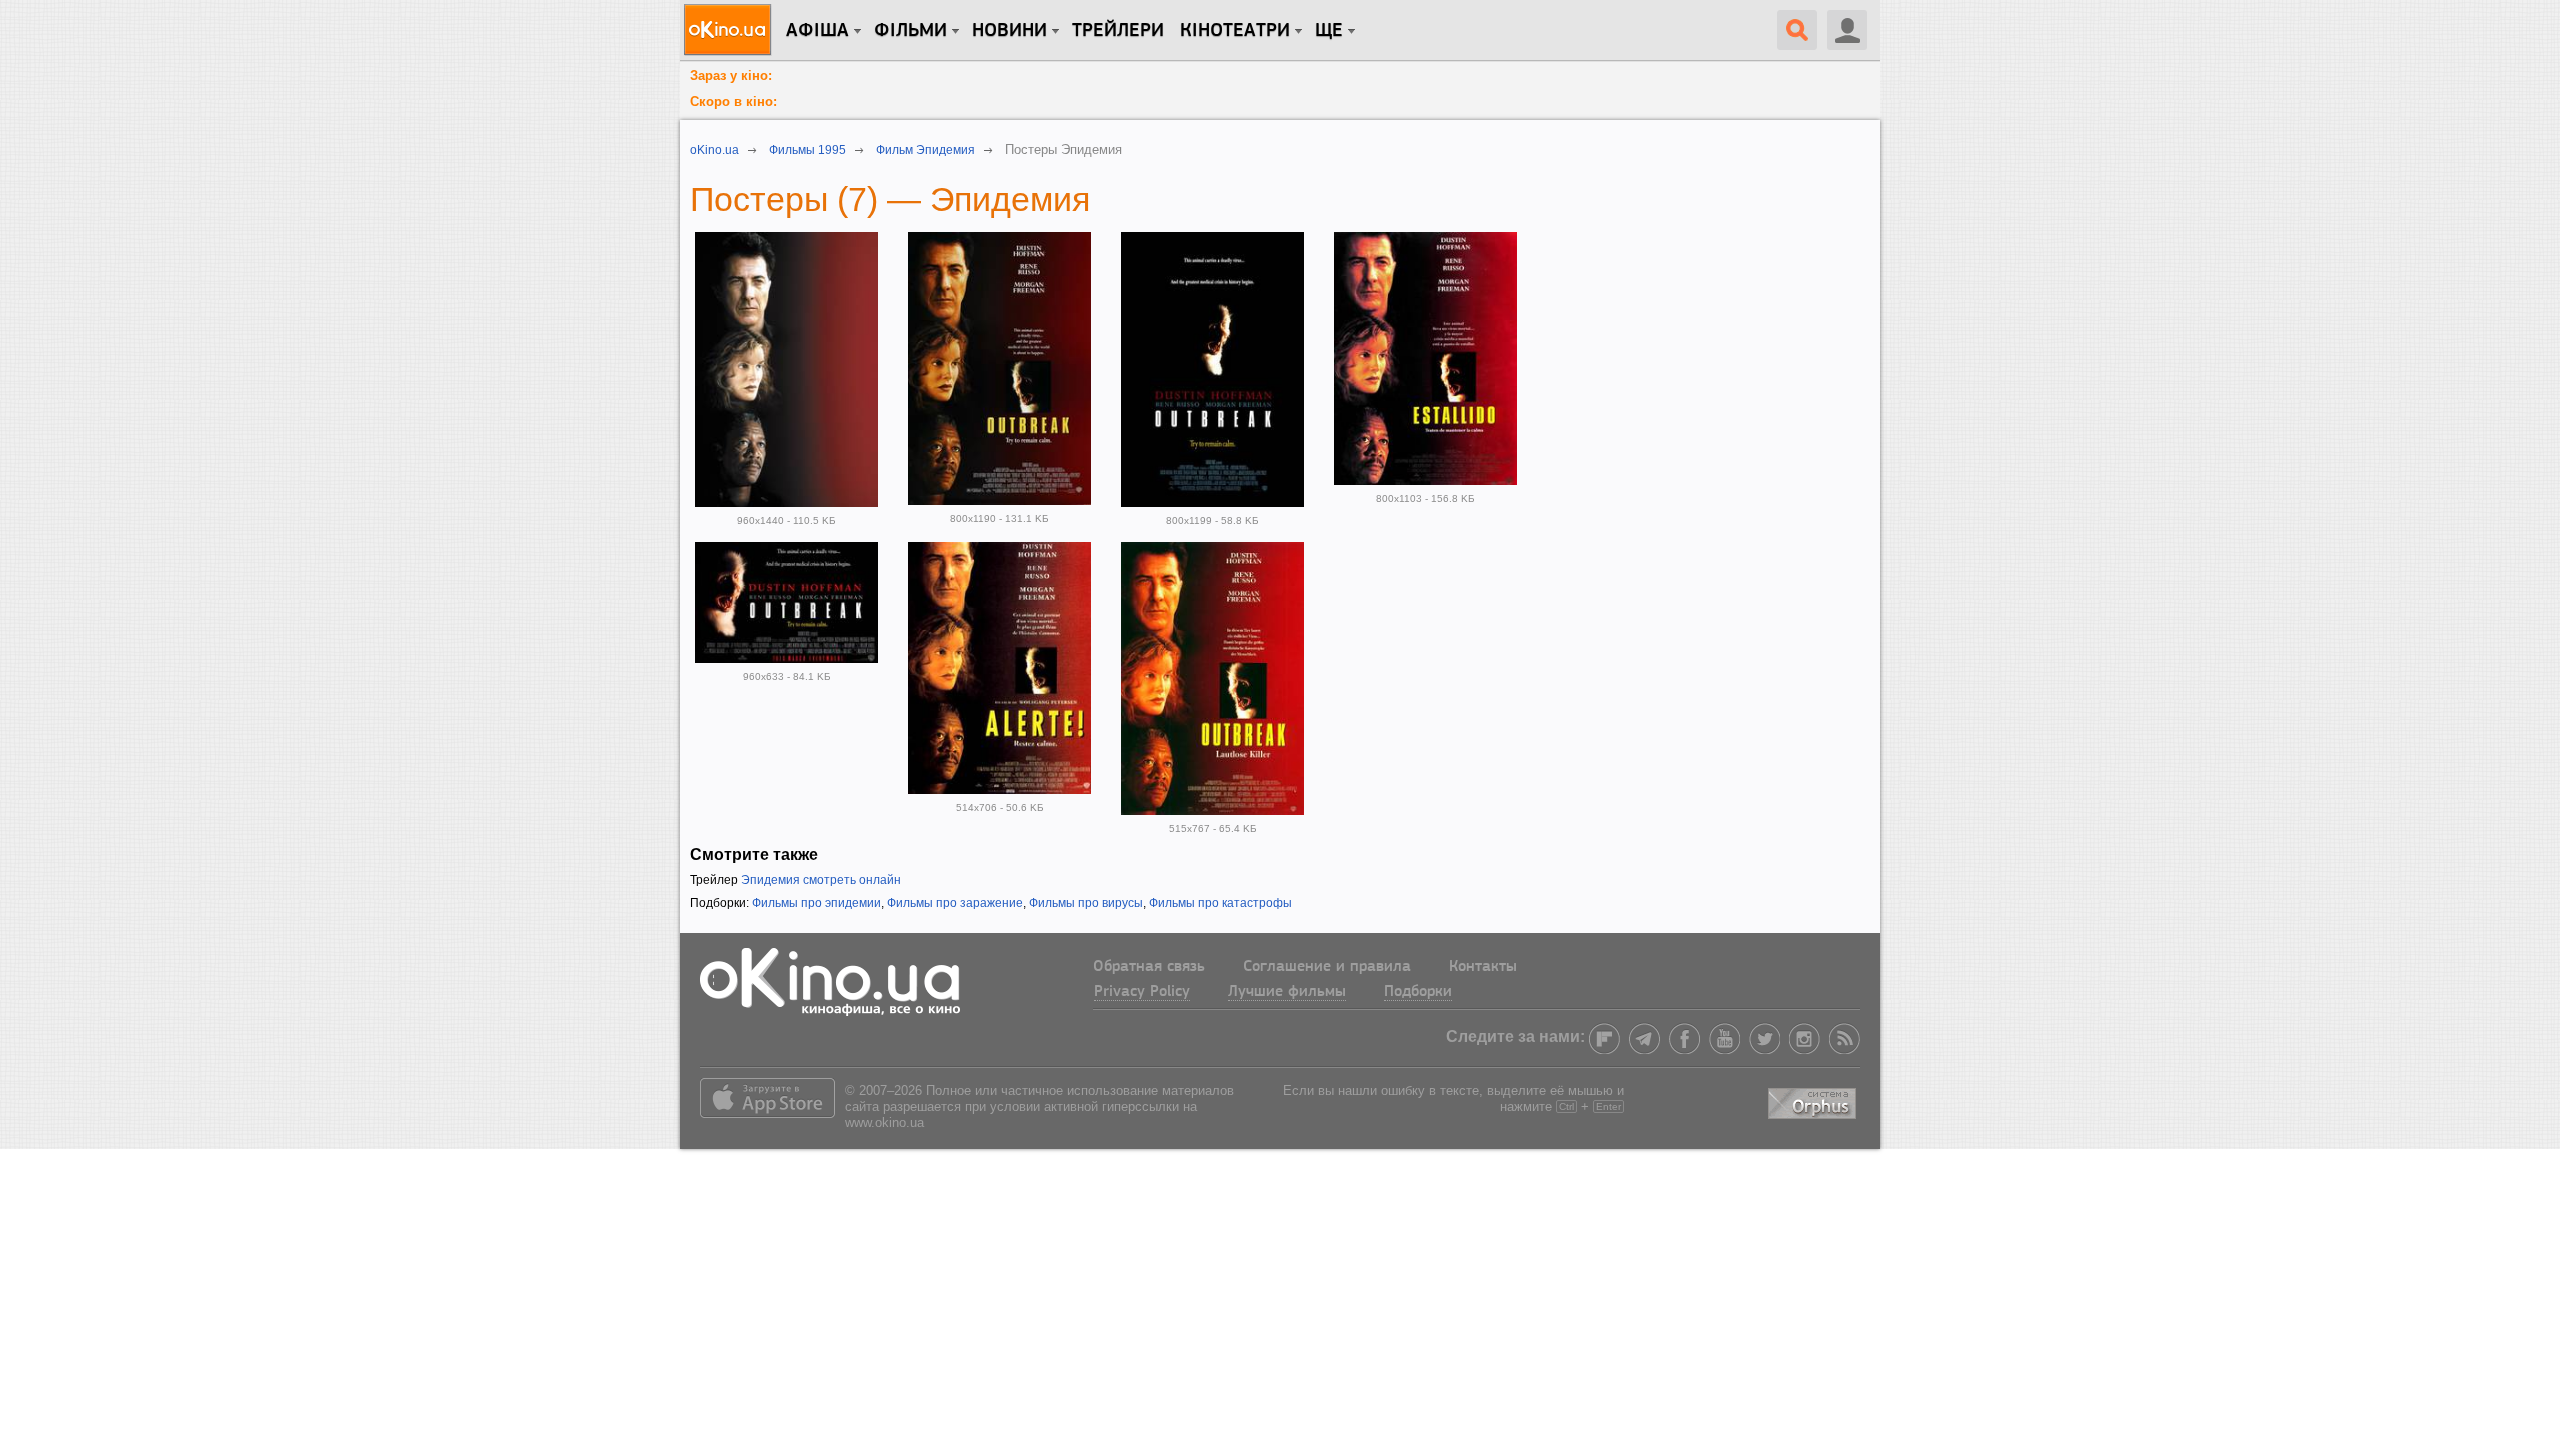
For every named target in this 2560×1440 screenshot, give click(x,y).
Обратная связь (1149, 967)
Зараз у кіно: (731, 75)
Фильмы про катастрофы (1220, 903)
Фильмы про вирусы (1086, 903)
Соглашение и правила (1327, 967)
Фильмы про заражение (955, 903)
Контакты (1483, 967)
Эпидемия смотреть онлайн (821, 880)
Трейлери (1118, 31)
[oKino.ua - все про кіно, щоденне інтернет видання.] (730, 30)
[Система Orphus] (1814, 1099)
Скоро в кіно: (733, 101)
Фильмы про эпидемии (816, 903)
